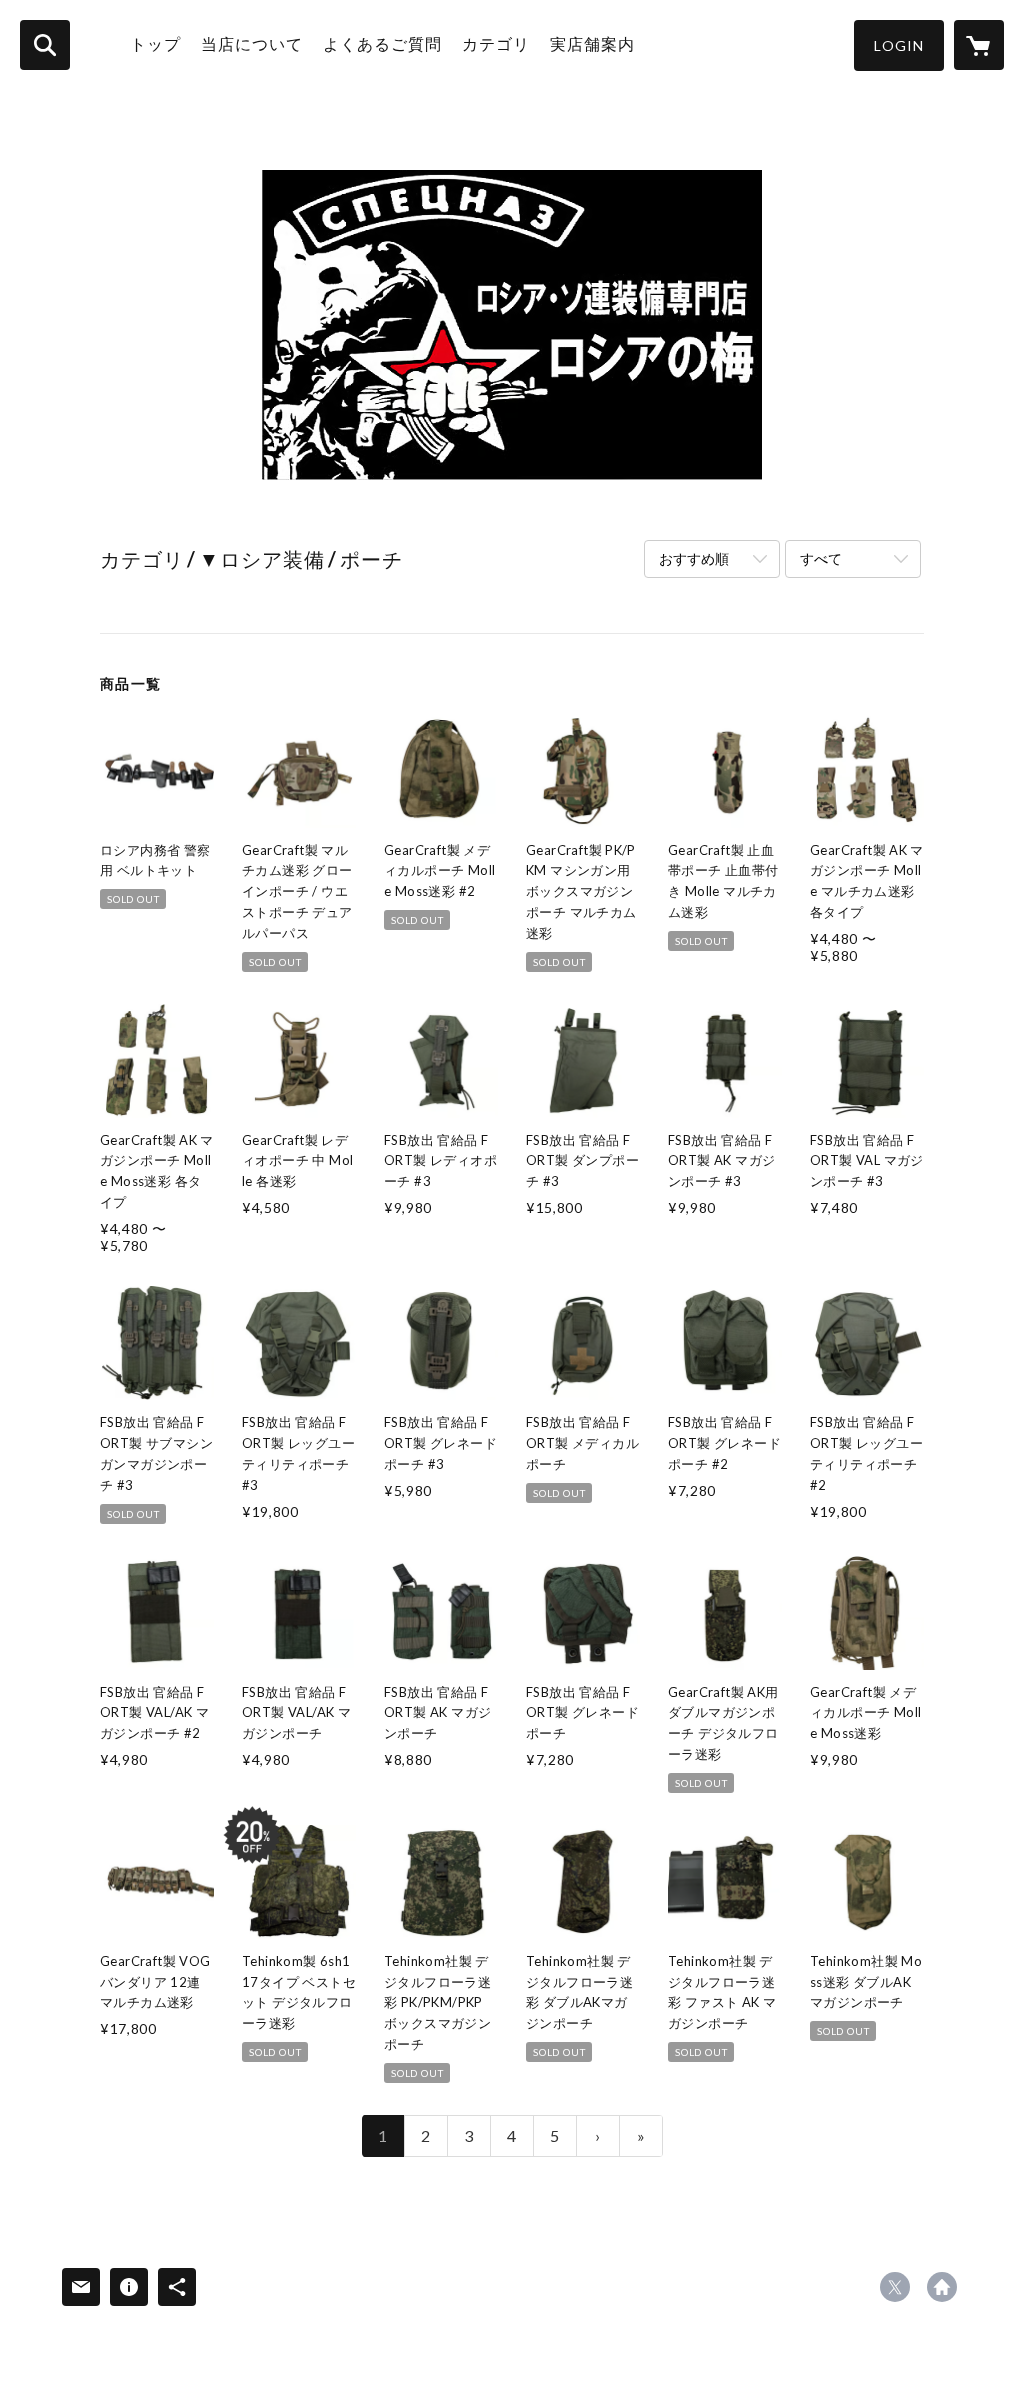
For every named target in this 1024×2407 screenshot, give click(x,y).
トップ (155, 43)
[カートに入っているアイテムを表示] (979, 45)
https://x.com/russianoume (895, 2287)
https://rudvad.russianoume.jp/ (942, 2287)
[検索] (45, 45)
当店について (252, 43)
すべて (821, 558)
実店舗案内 (592, 43)
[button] (899, 45)
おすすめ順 (694, 558)
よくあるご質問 (382, 43)
